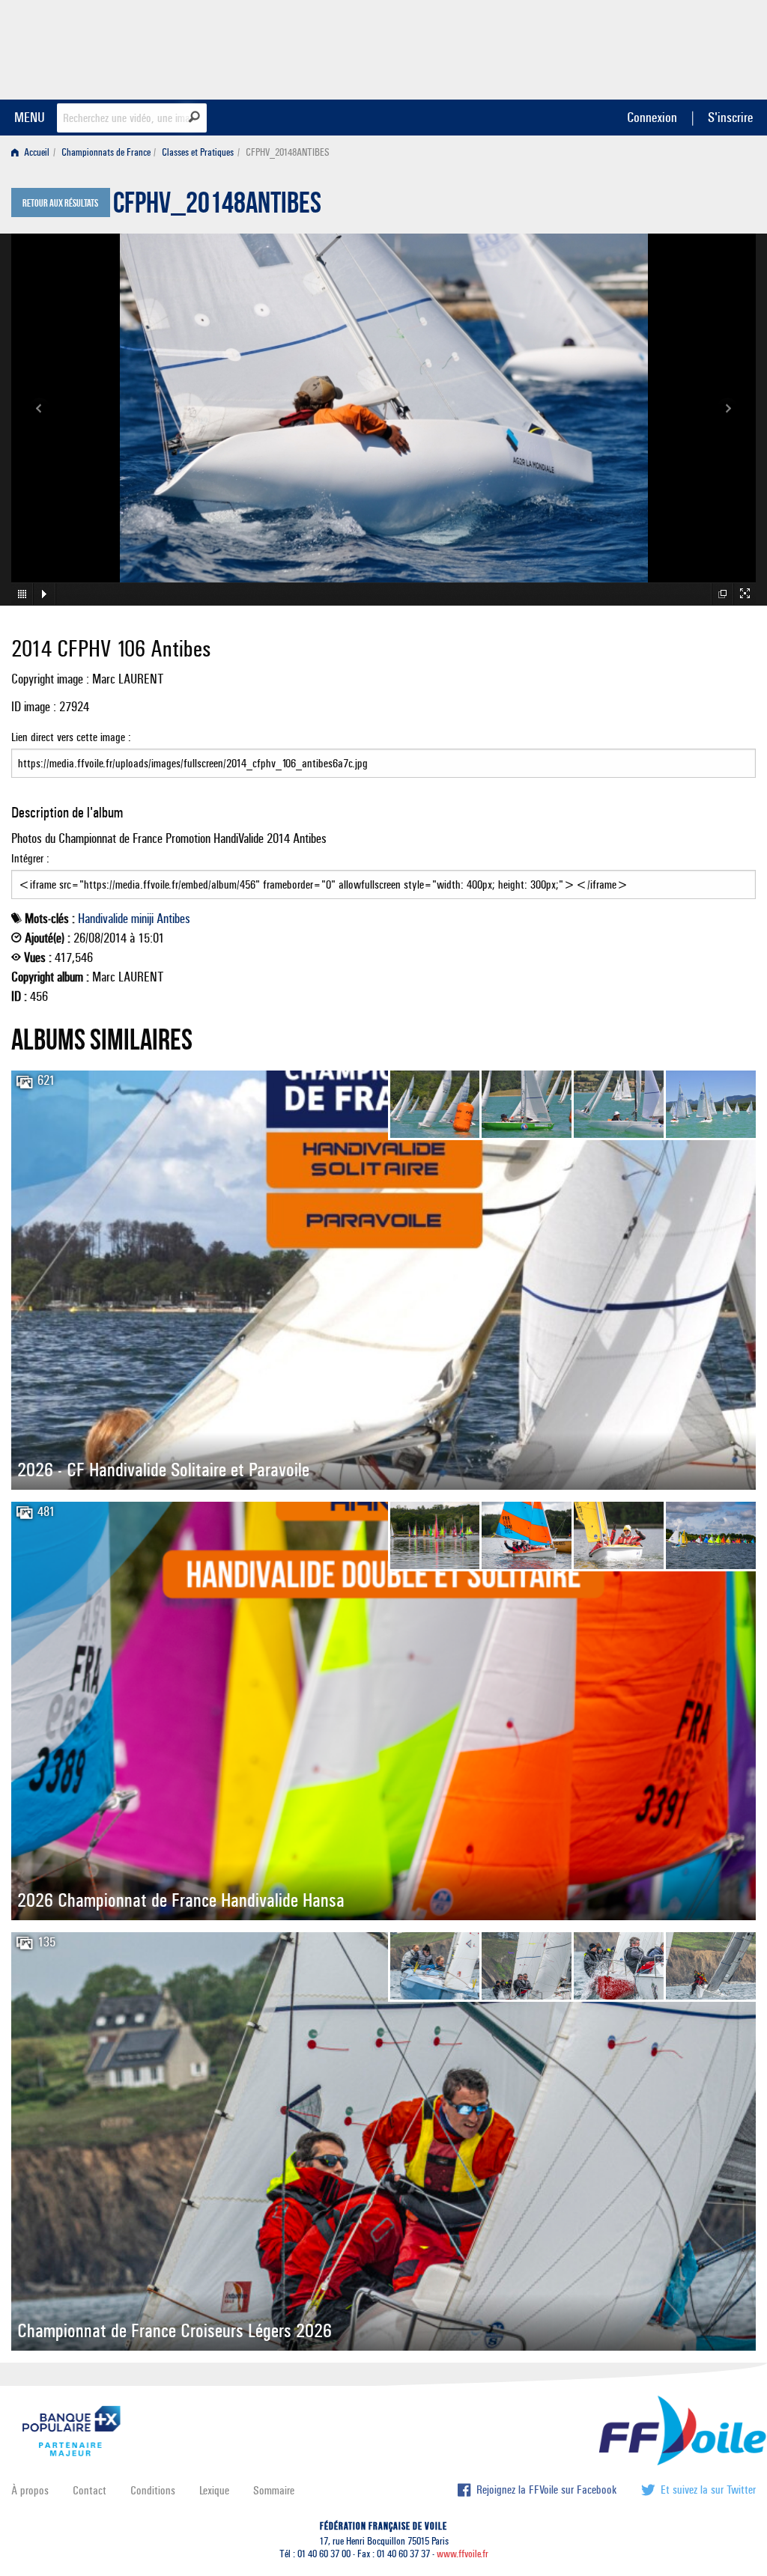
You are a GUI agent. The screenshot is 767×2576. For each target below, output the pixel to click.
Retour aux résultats (60, 204)
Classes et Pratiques (198, 152)
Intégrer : (30, 858)
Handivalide (103, 919)
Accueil (36, 152)
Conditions (153, 2490)
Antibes (173, 919)
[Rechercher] (194, 117)
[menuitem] (33, 152)
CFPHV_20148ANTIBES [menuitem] (288, 152)
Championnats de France (106, 152)
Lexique (214, 2490)
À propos (30, 2490)
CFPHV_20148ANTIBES (217, 207)
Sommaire (274, 2490)
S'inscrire (730, 117)
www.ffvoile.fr (463, 2554)
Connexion (652, 117)
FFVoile (661, 47)
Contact (90, 2490)
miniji (142, 919)
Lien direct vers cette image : (71, 737)
